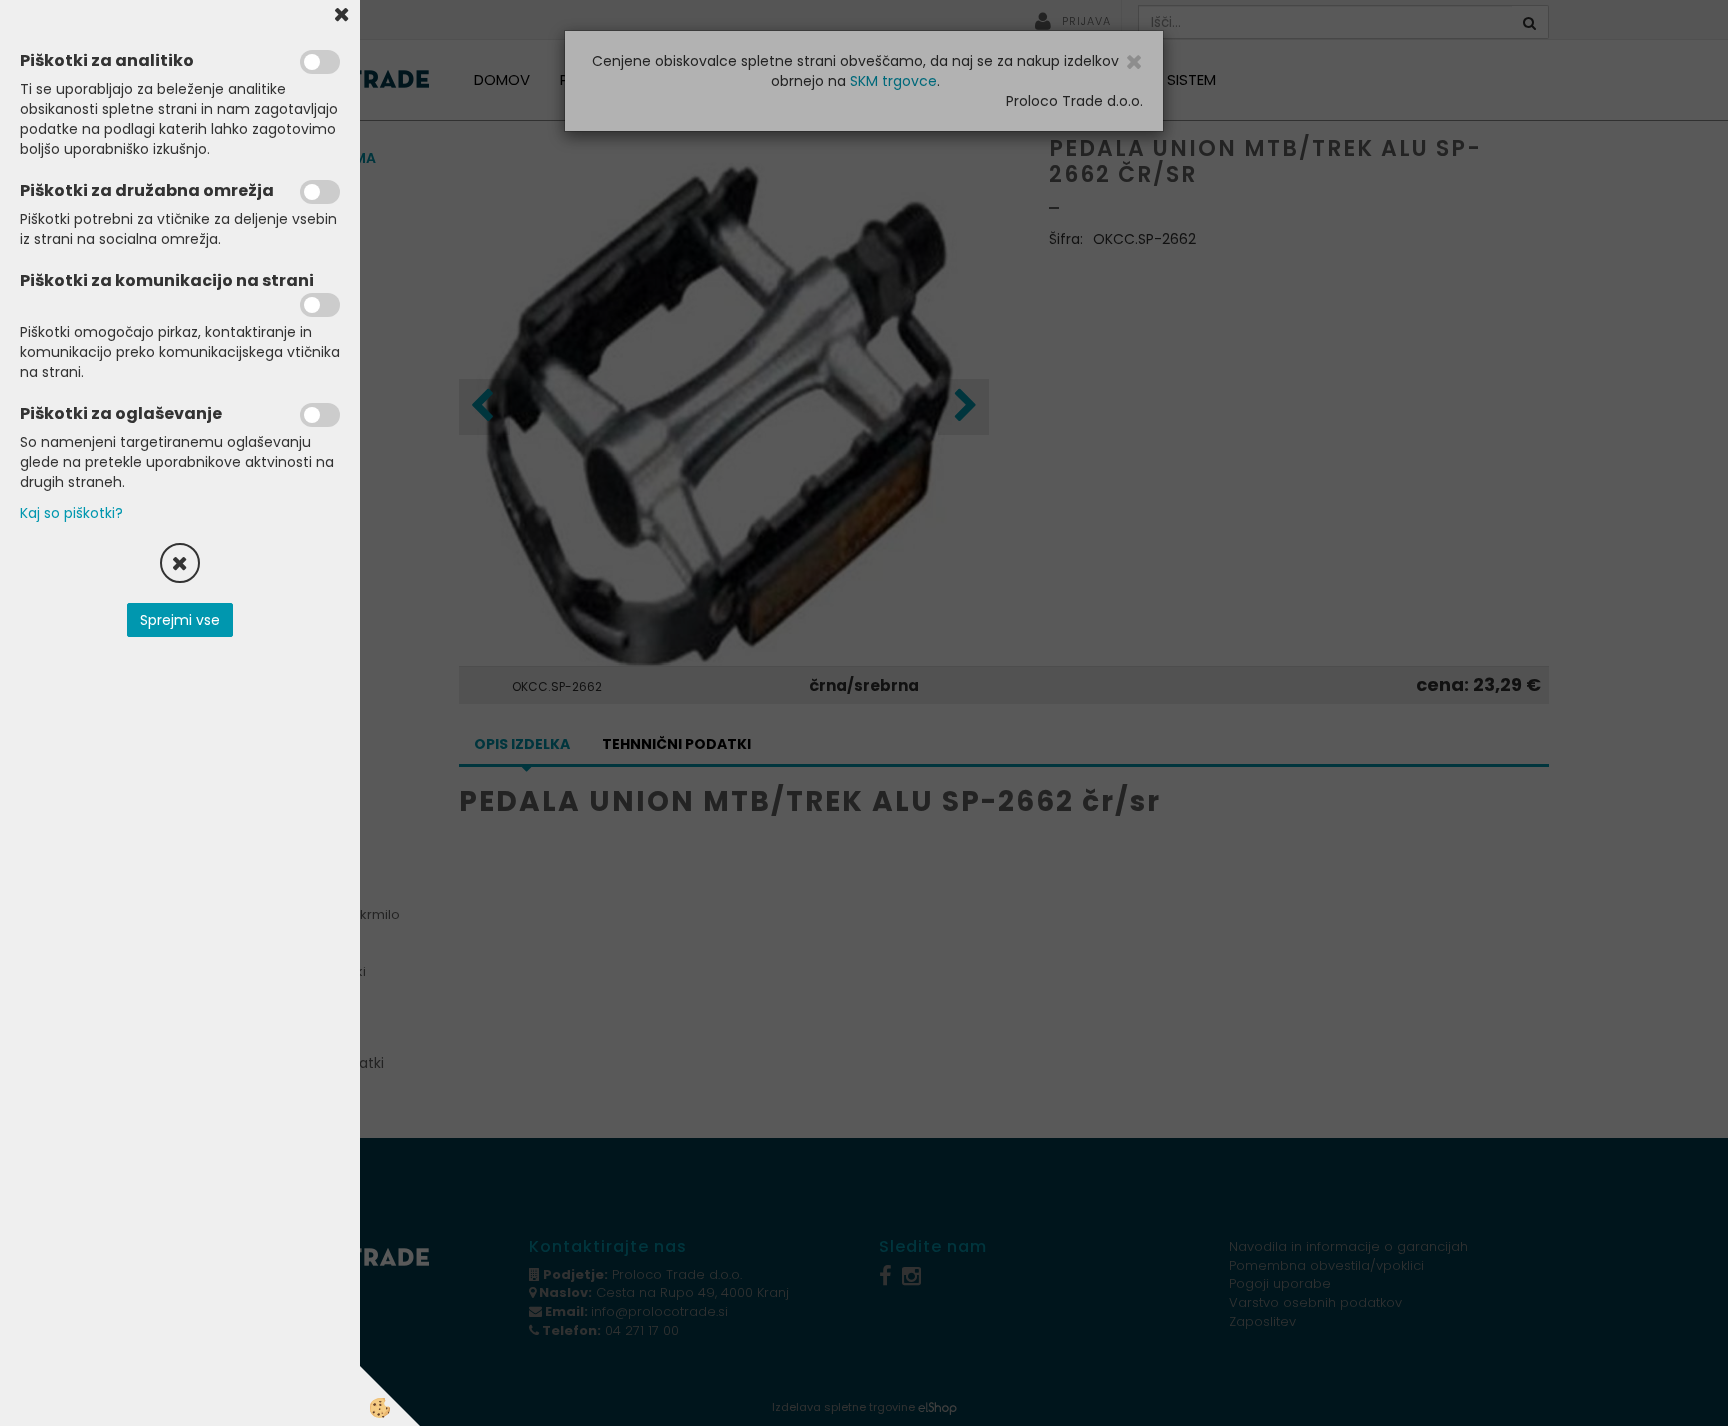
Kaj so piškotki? (71, 513)
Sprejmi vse (180, 620)
